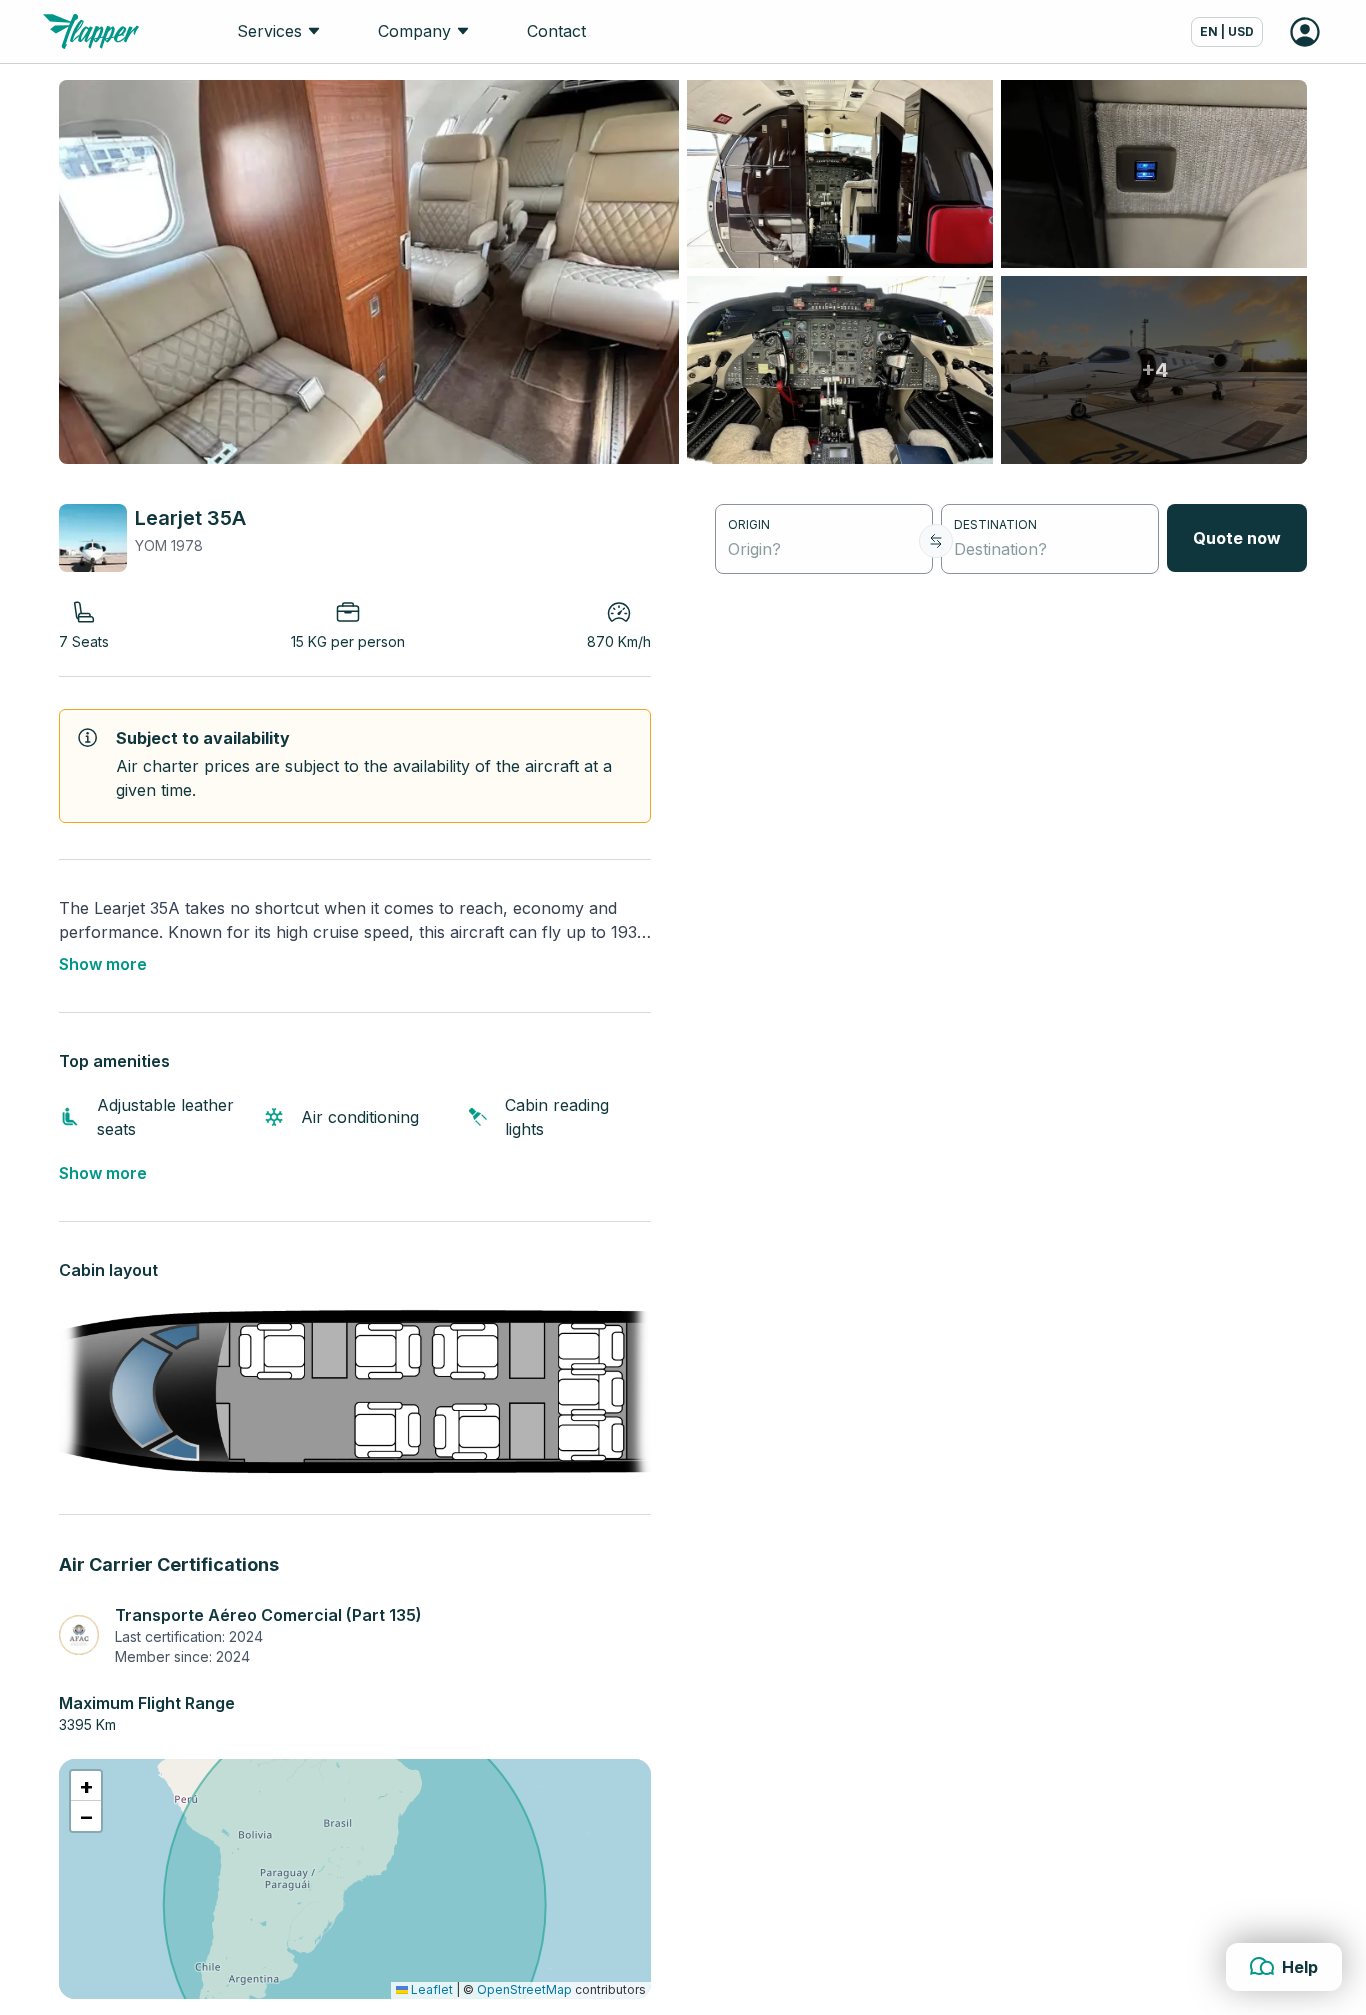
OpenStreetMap (524, 1989)
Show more (103, 964)
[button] (86, 1786)
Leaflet (430, 1989)
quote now (1237, 538)
